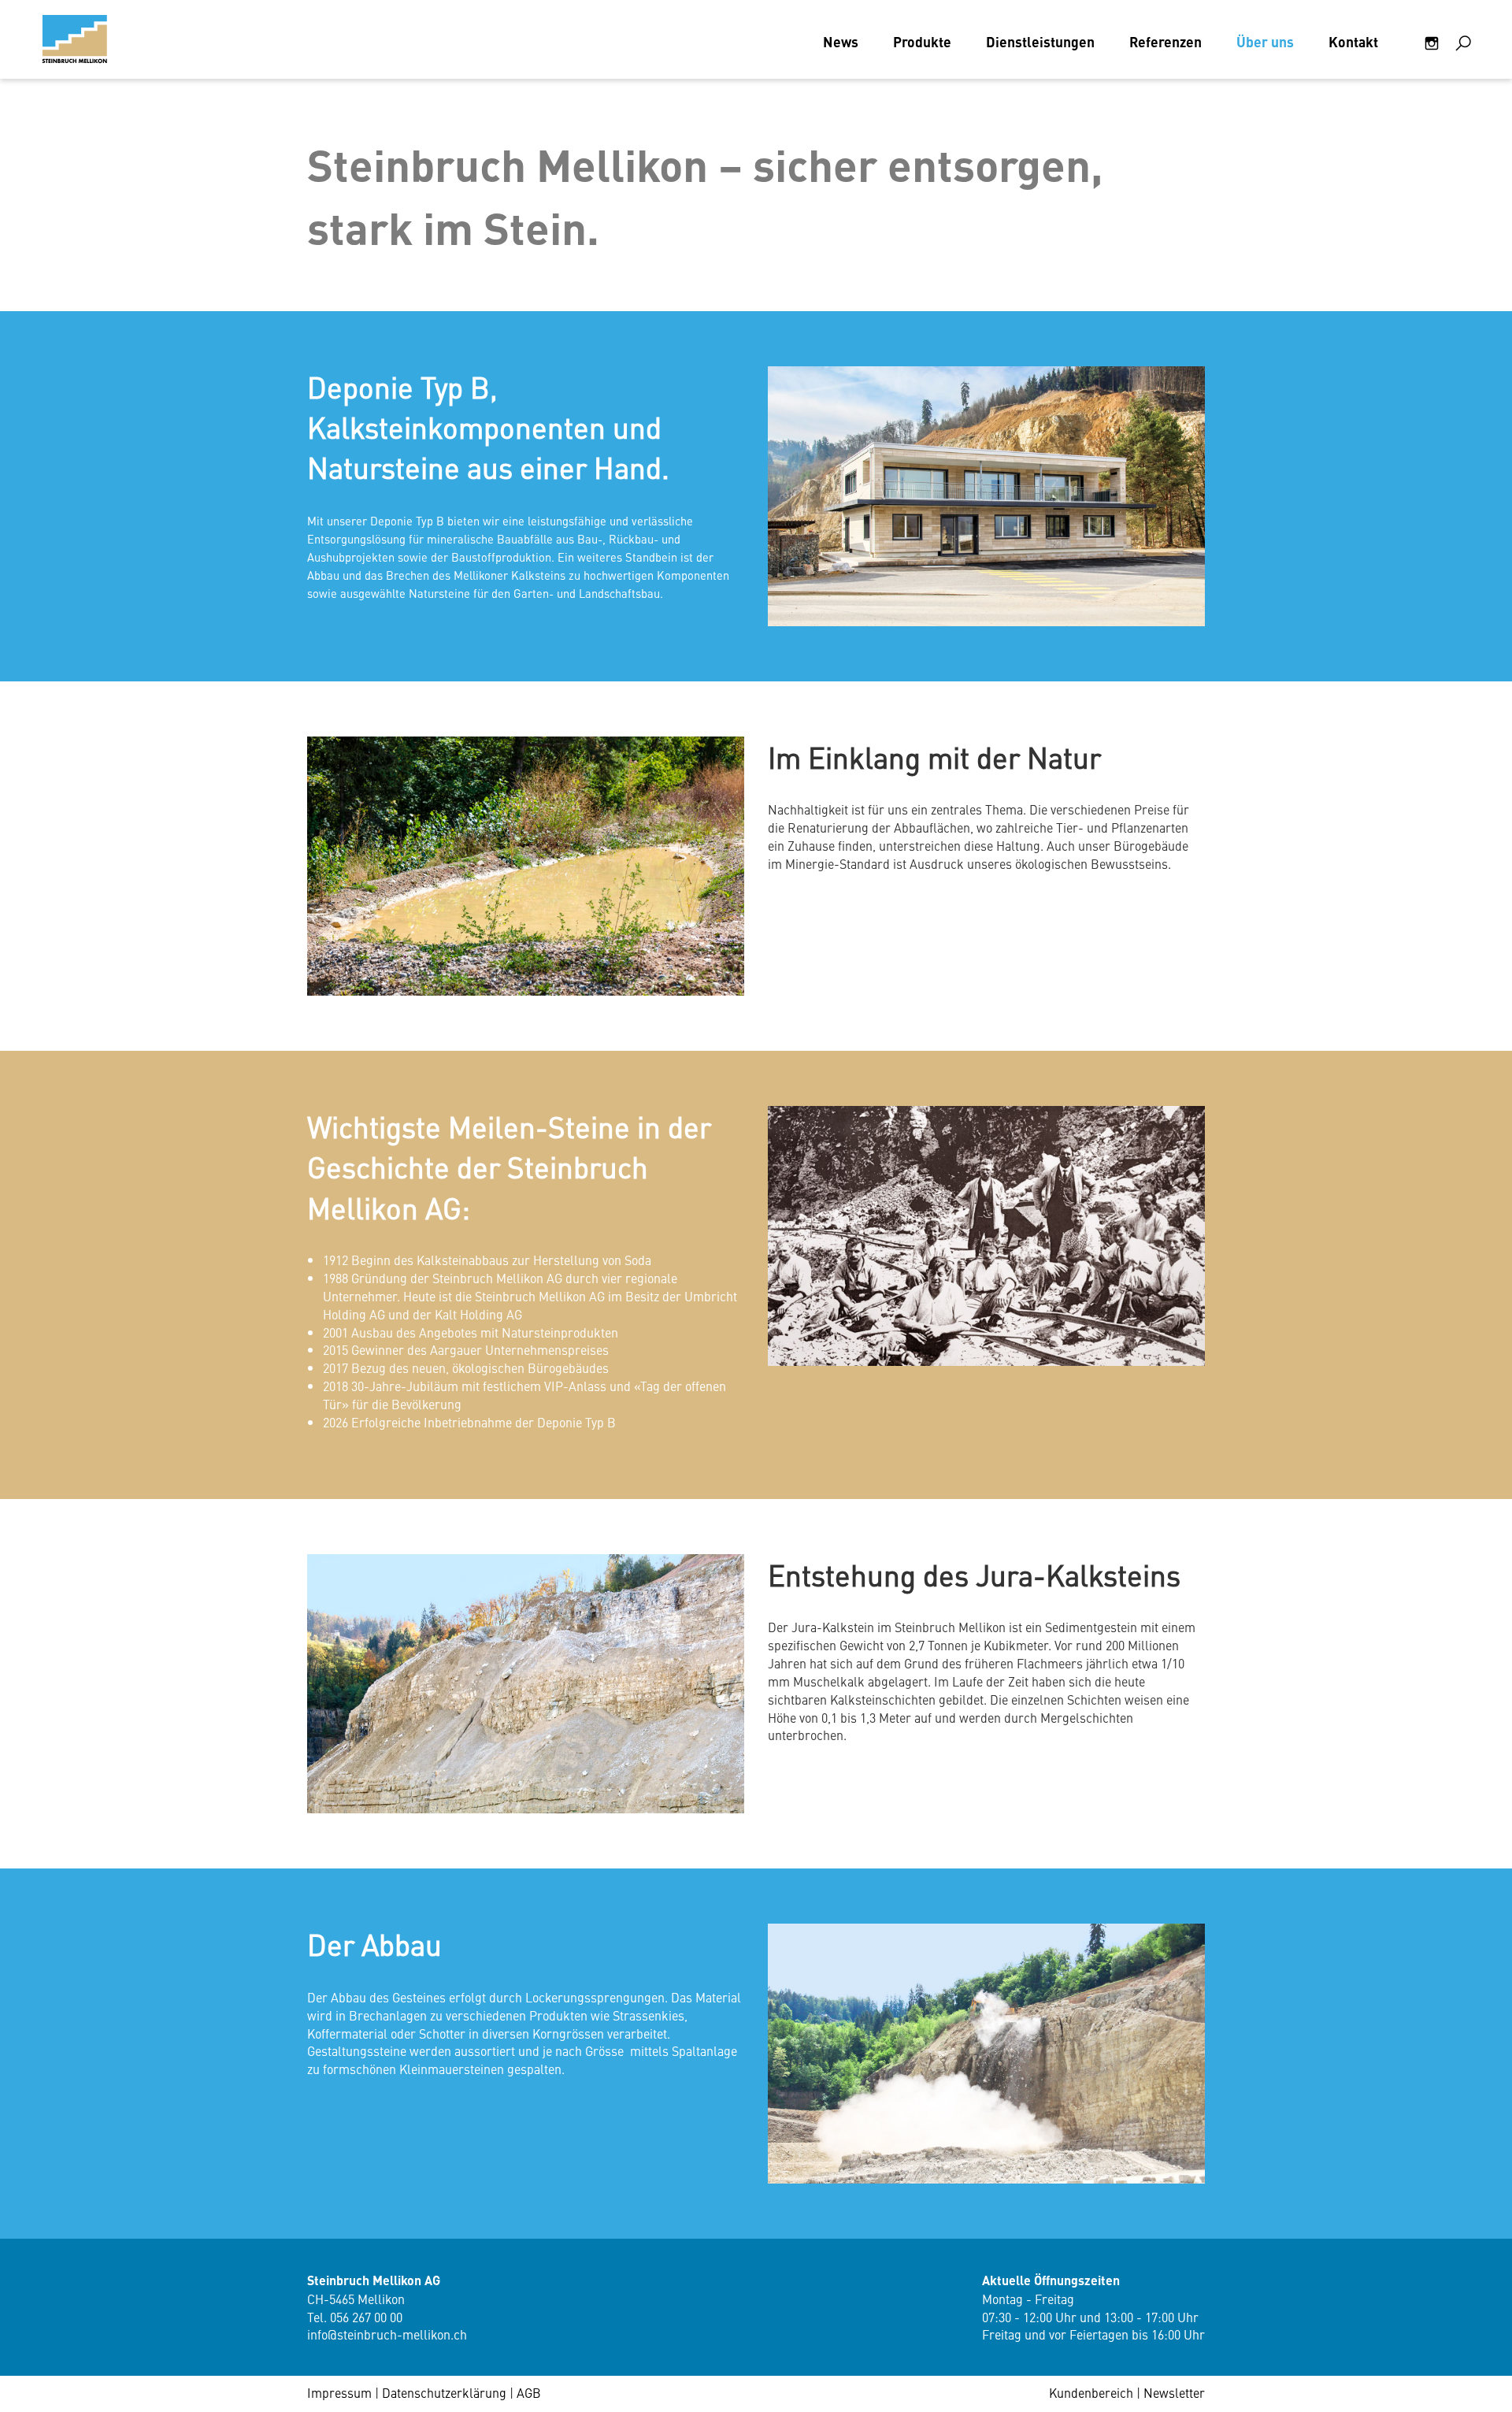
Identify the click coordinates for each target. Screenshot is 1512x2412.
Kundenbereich (1091, 2392)
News (841, 41)
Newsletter (1174, 2392)
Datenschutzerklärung (444, 2392)
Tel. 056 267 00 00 (355, 2317)
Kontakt (1353, 41)
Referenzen (1165, 41)
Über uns (1265, 41)
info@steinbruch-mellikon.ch (387, 2334)
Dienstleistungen (1040, 41)
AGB (529, 2392)
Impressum (339, 2392)
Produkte (922, 41)
